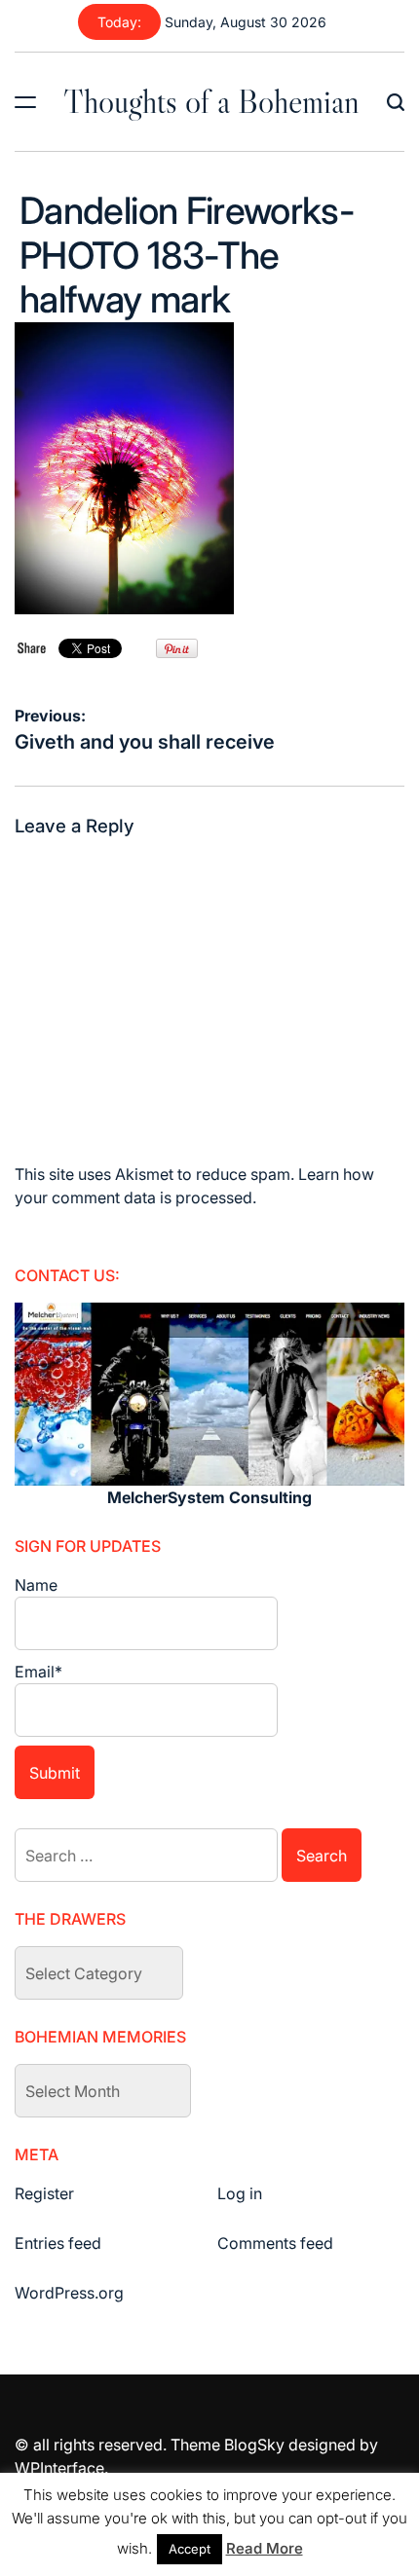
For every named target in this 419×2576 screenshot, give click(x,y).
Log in (240, 2193)
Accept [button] (190, 2549)
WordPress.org (69, 2293)
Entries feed (58, 2243)
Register (44, 2193)
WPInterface (59, 2468)
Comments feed (275, 2243)
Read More (265, 2548)
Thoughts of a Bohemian (211, 101)
